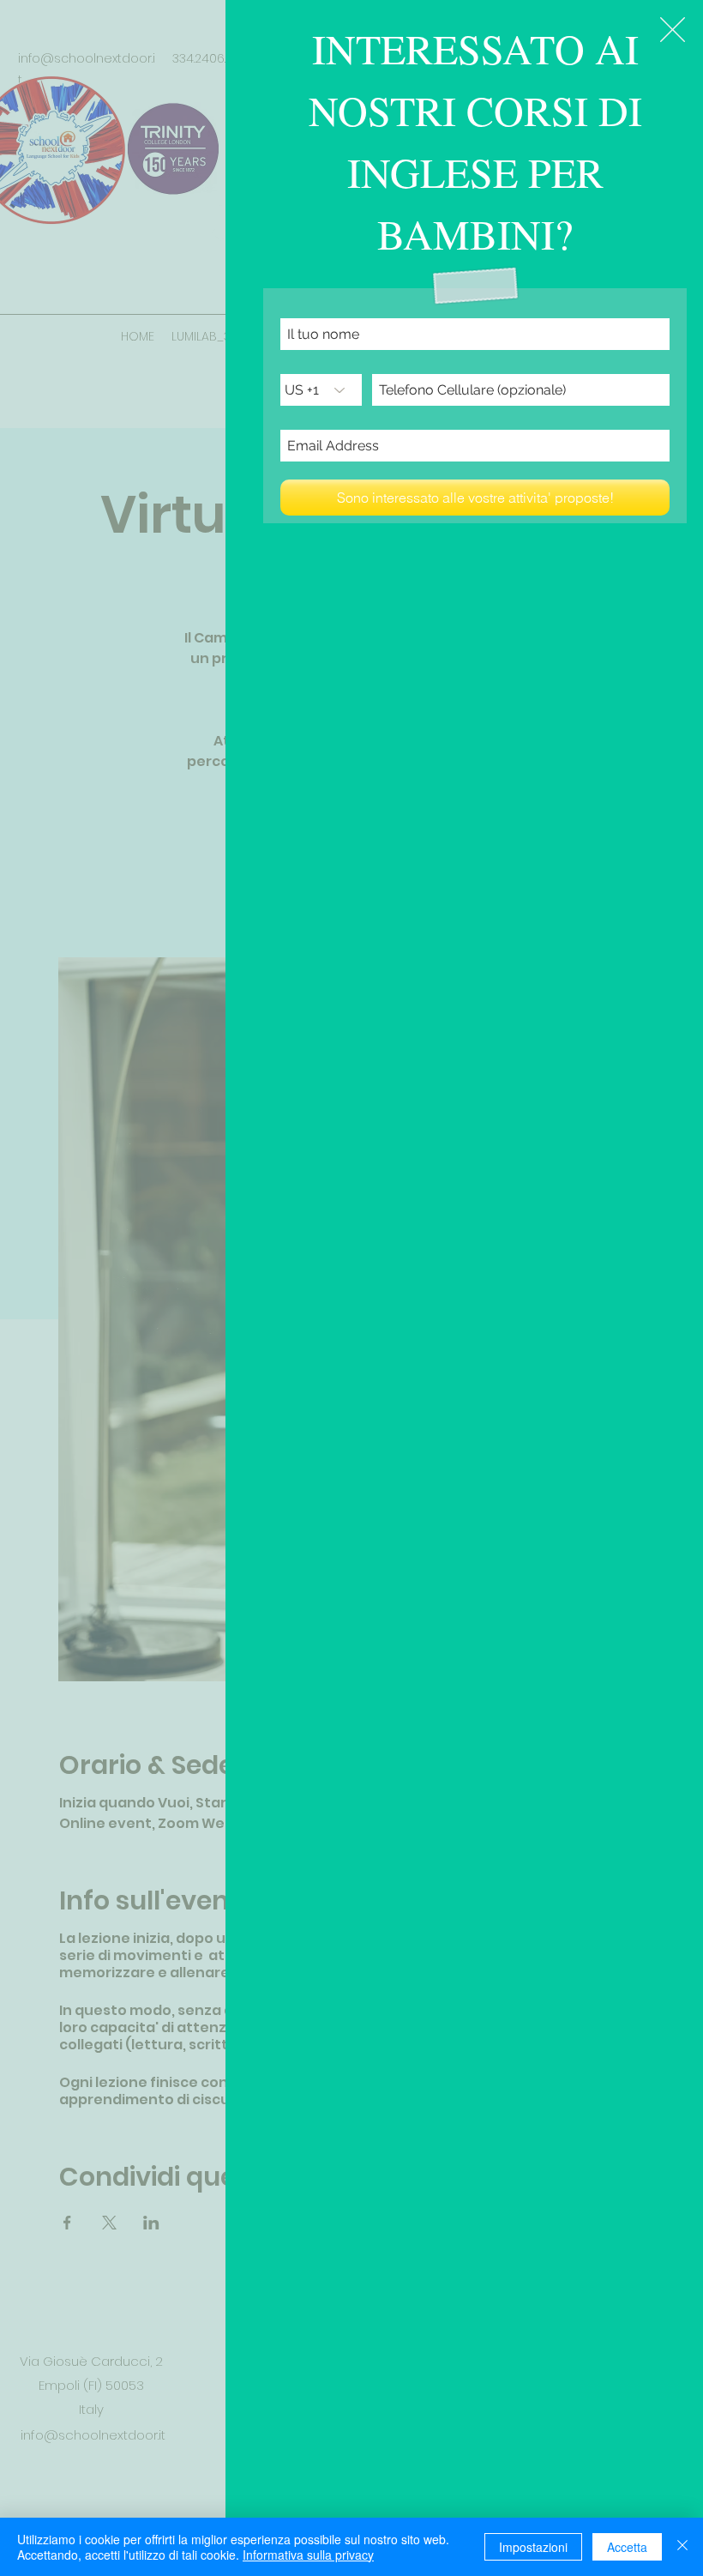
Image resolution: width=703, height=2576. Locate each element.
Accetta (627, 2547)
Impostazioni (533, 2547)
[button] (673, 30)
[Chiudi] (682, 2547)
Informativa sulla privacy (308, 2555)
